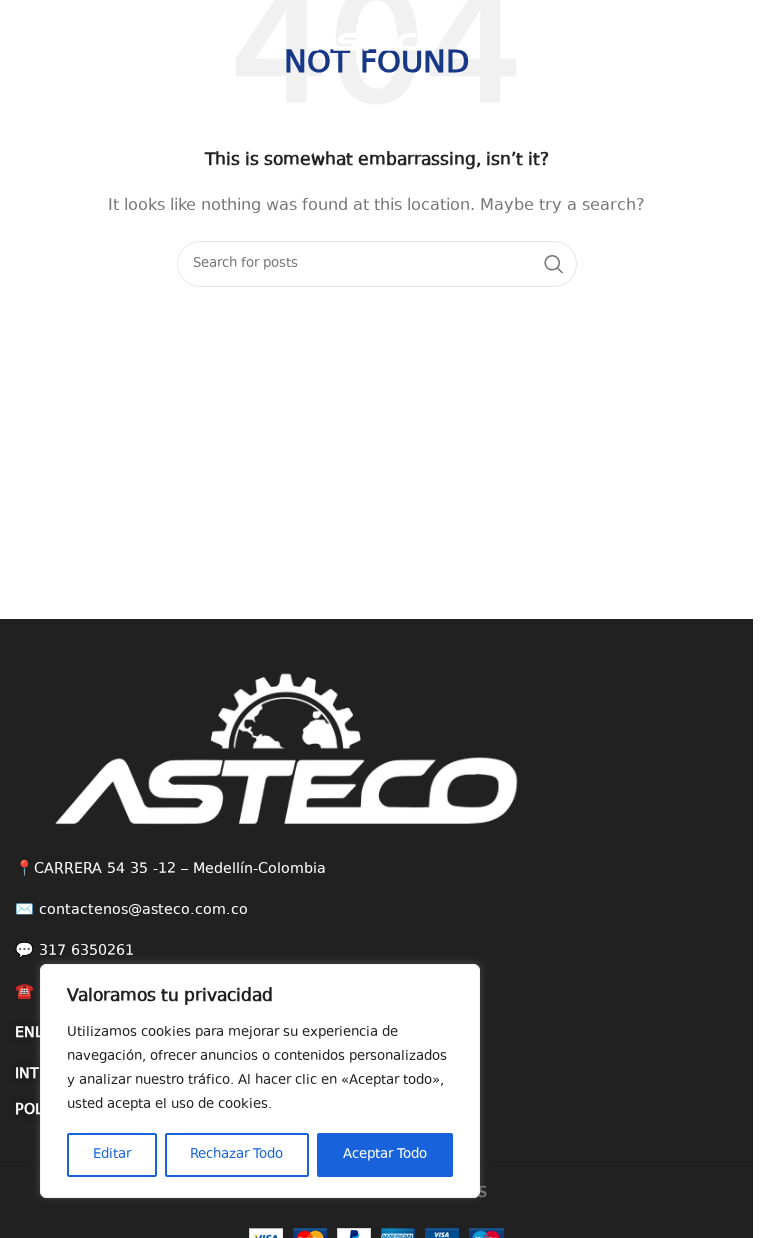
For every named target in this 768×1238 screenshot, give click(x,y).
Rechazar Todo (236, 1155)
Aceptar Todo (385, 1155)
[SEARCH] (554, 264)
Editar (112, 1155)
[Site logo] (376, 28)
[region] (260, 1081)
